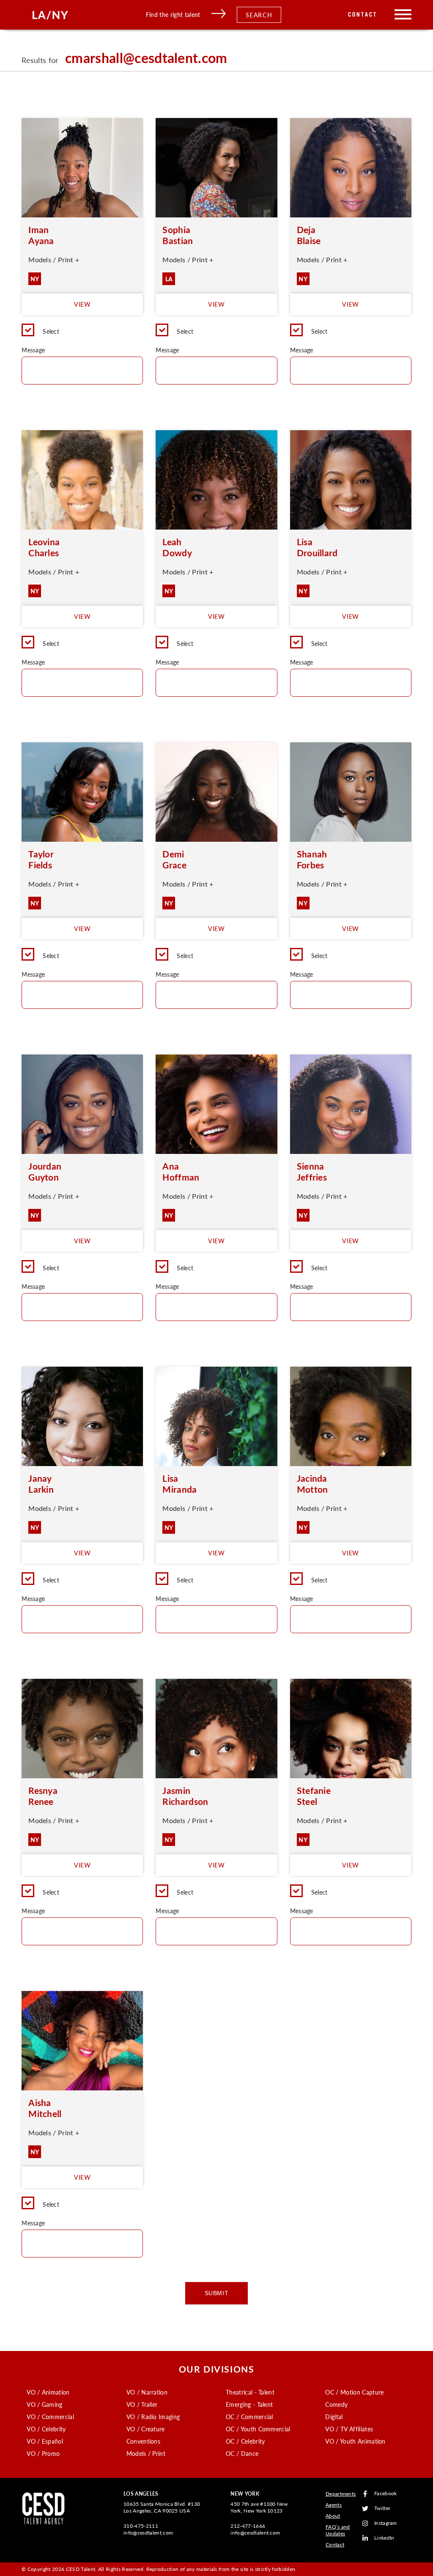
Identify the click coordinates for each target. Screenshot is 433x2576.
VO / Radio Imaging (153, 2417)
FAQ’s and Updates (338, 2530)
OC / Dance (242, 2453)
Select (51, 331)
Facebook (386, 2494)
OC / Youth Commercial (258, 2429)
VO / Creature (146, 2429)
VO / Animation (48, 2392)
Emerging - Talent (249, 2404)
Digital (334, 2417)
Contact (363, 15)
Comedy (336, 2404)
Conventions (144, 2441)
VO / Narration (147, 2392)
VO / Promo (43, 2453)
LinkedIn (384, 2538)
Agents (334, 2505)
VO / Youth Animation (355, 2441)
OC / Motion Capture (354, 2392)
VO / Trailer (142, 2404)
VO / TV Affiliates (349, 2429)
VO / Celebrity (46, 2429)
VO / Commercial (50, 2417)
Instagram (386, 2523)
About (333, 2516)
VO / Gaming (45, 2404)
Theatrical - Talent (250, 2392)
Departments (341, 2494)
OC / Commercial (249, 2417)
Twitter (382, 2509)
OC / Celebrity (245, 2441)
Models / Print (146, 2453)
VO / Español (45, 2441)
